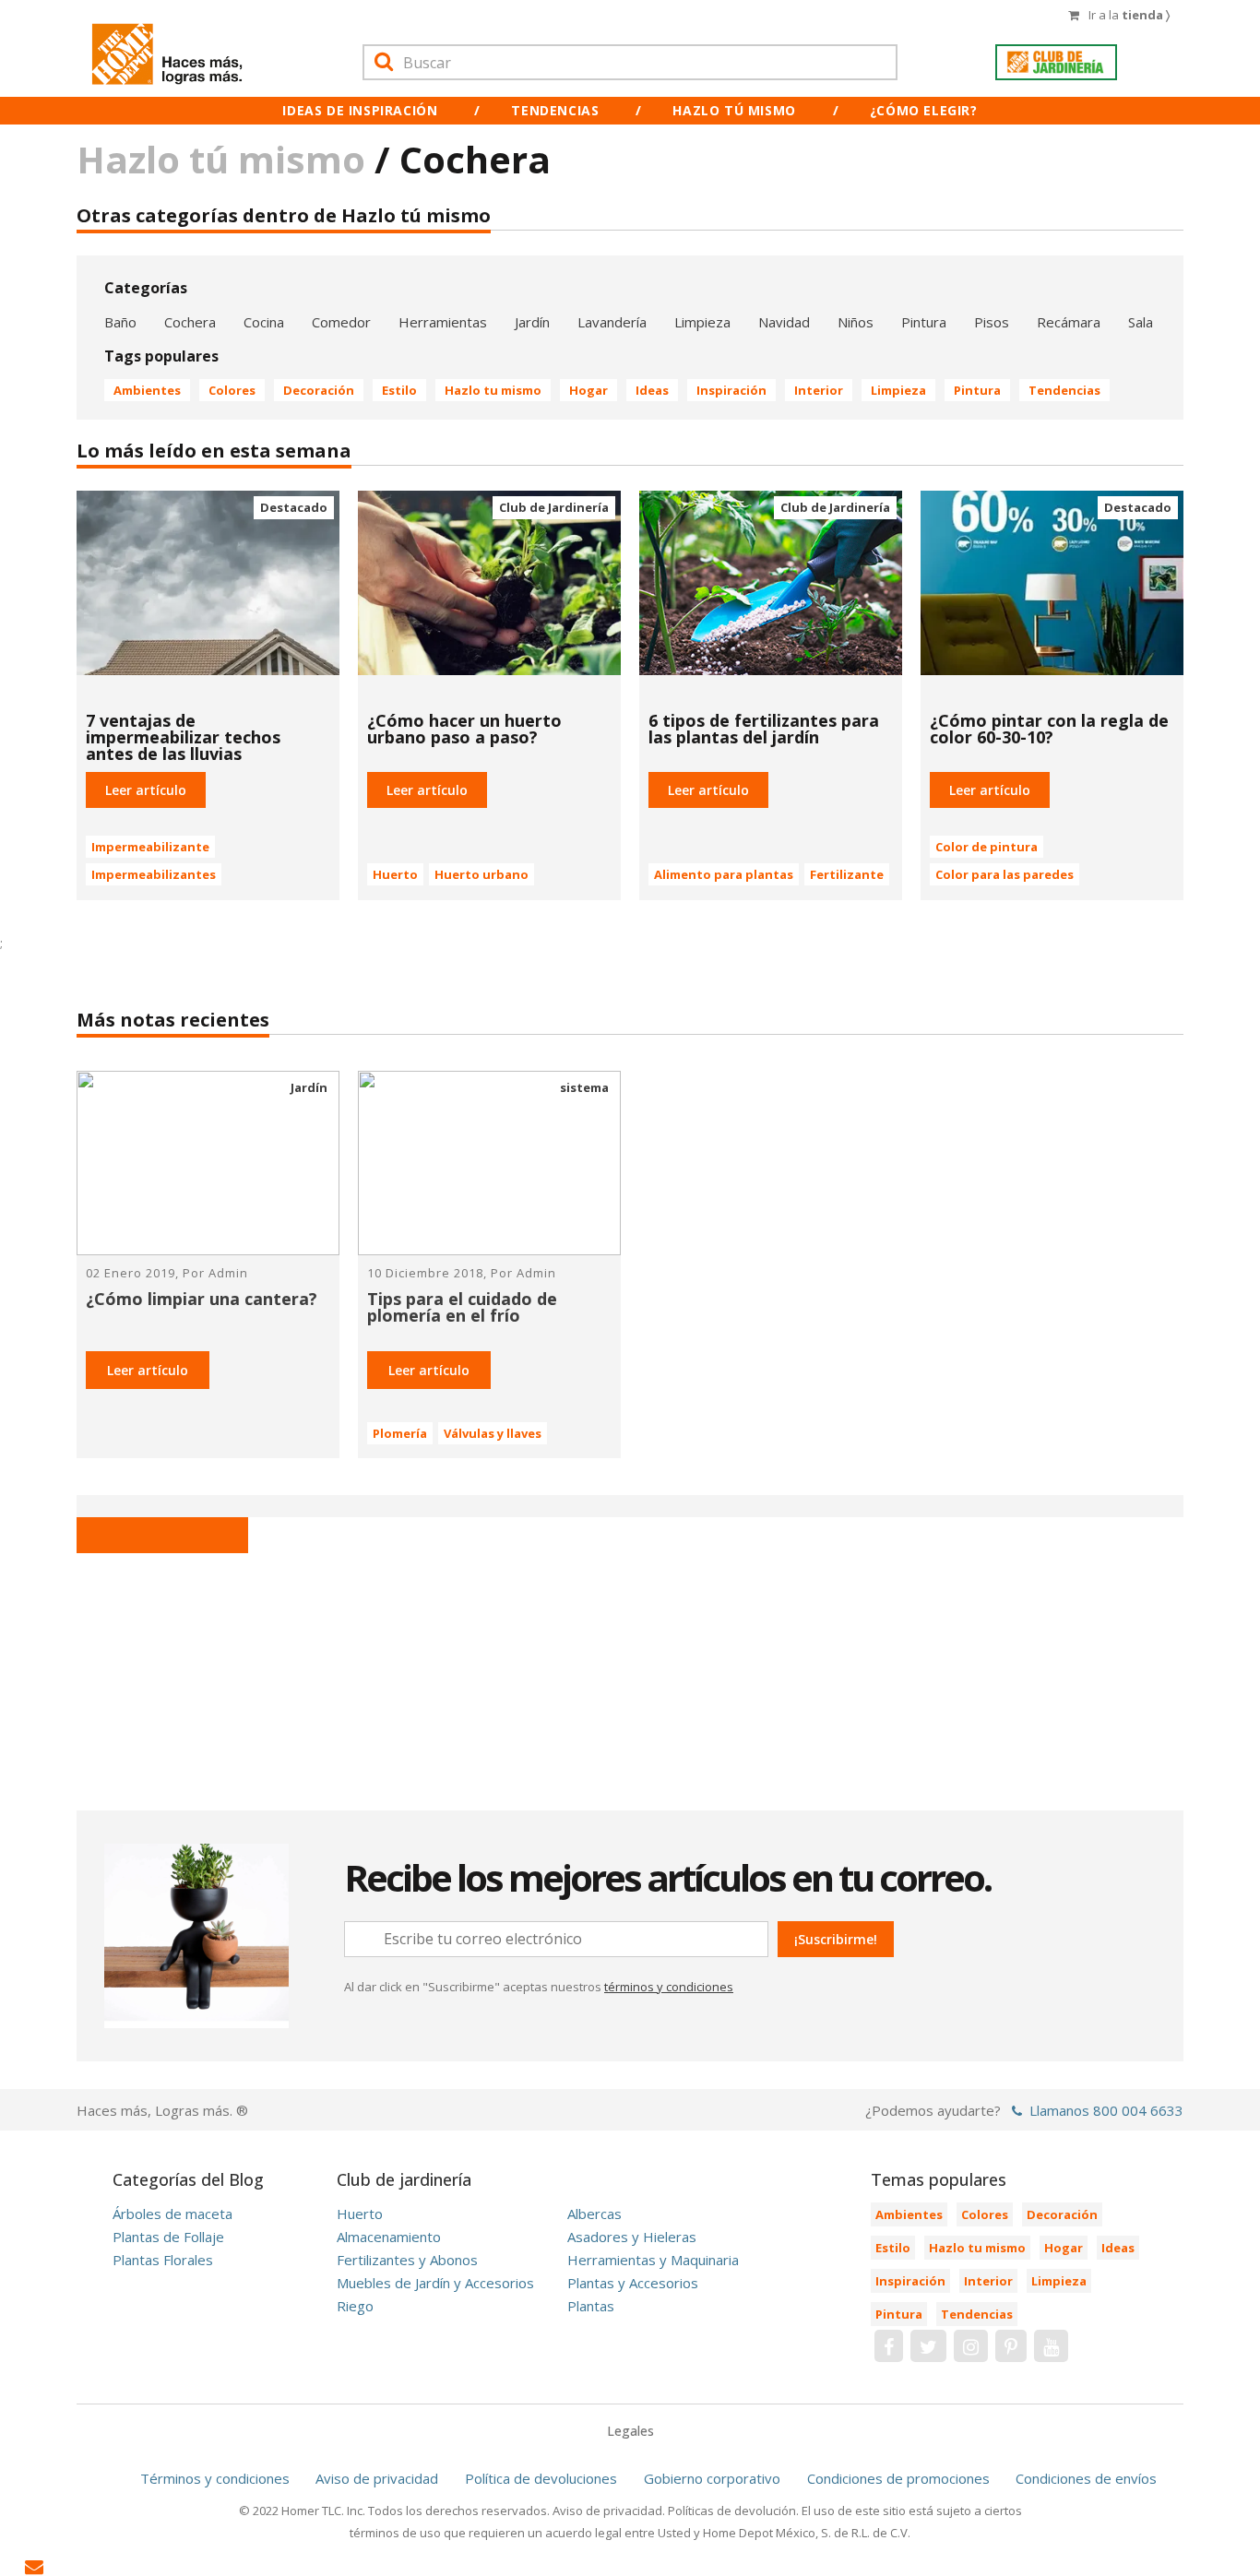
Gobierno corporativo (712, 2478)
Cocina (264, 322)
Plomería (400, 1433)
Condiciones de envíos (1086, 2478)
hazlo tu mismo (493, 390)
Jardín (532, 322)
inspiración (731, 390)
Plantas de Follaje (168, 2237)
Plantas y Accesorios (633, 2283)
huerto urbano (481, 874)
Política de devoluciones (541, 2478)
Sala (1141, 322)
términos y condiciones (669, 1987)
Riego (355, 2306)
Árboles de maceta (172, 2214)
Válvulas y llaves (493, 1433)
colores (232, 390)
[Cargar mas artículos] (162, 1535)
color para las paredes (1004, 874)
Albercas (594, 2214)
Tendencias (555, 110)
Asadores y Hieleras (632, 2237)
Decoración (319, 390)
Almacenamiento (389, 2237)
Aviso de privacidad (377, 2478)
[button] (146, 790)
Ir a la (1129, 15)
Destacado (294, 507)
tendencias (1064, 390)
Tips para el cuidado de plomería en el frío (462, 1307)
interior (819, 390)
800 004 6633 (1138, 2110)
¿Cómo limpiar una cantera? (202, 1299)
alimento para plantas (724, 874)
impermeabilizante (150, 847)
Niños (856, 322)
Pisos (992, 322)
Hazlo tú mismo (734, 110)
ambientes (147, 390)
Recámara (1069, 322)
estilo (399, 390)
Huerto (360, 2214)
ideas (652, 390)
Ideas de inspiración (360, 110)
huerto (395, 874)
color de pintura (987, 847)
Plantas (591, 2306)
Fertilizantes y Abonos (407, 2260)
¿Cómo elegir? (924, 110)
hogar (588, 390)
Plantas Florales (163, 2260)
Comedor (341, 322)
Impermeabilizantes (154, 874)
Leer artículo (148, 1370)
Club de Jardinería (554, 507)
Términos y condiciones (215, 2478)
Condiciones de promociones (898, 2478)
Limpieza (702, 322)
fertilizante (847, 874)
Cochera (190, 322)
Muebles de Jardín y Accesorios (435, 2283)
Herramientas (443, 322)
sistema (584, 1087)
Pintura (924, 322)
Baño (120, 322)
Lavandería (612, 322)
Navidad (784, 322)
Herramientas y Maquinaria (653, 2260)
